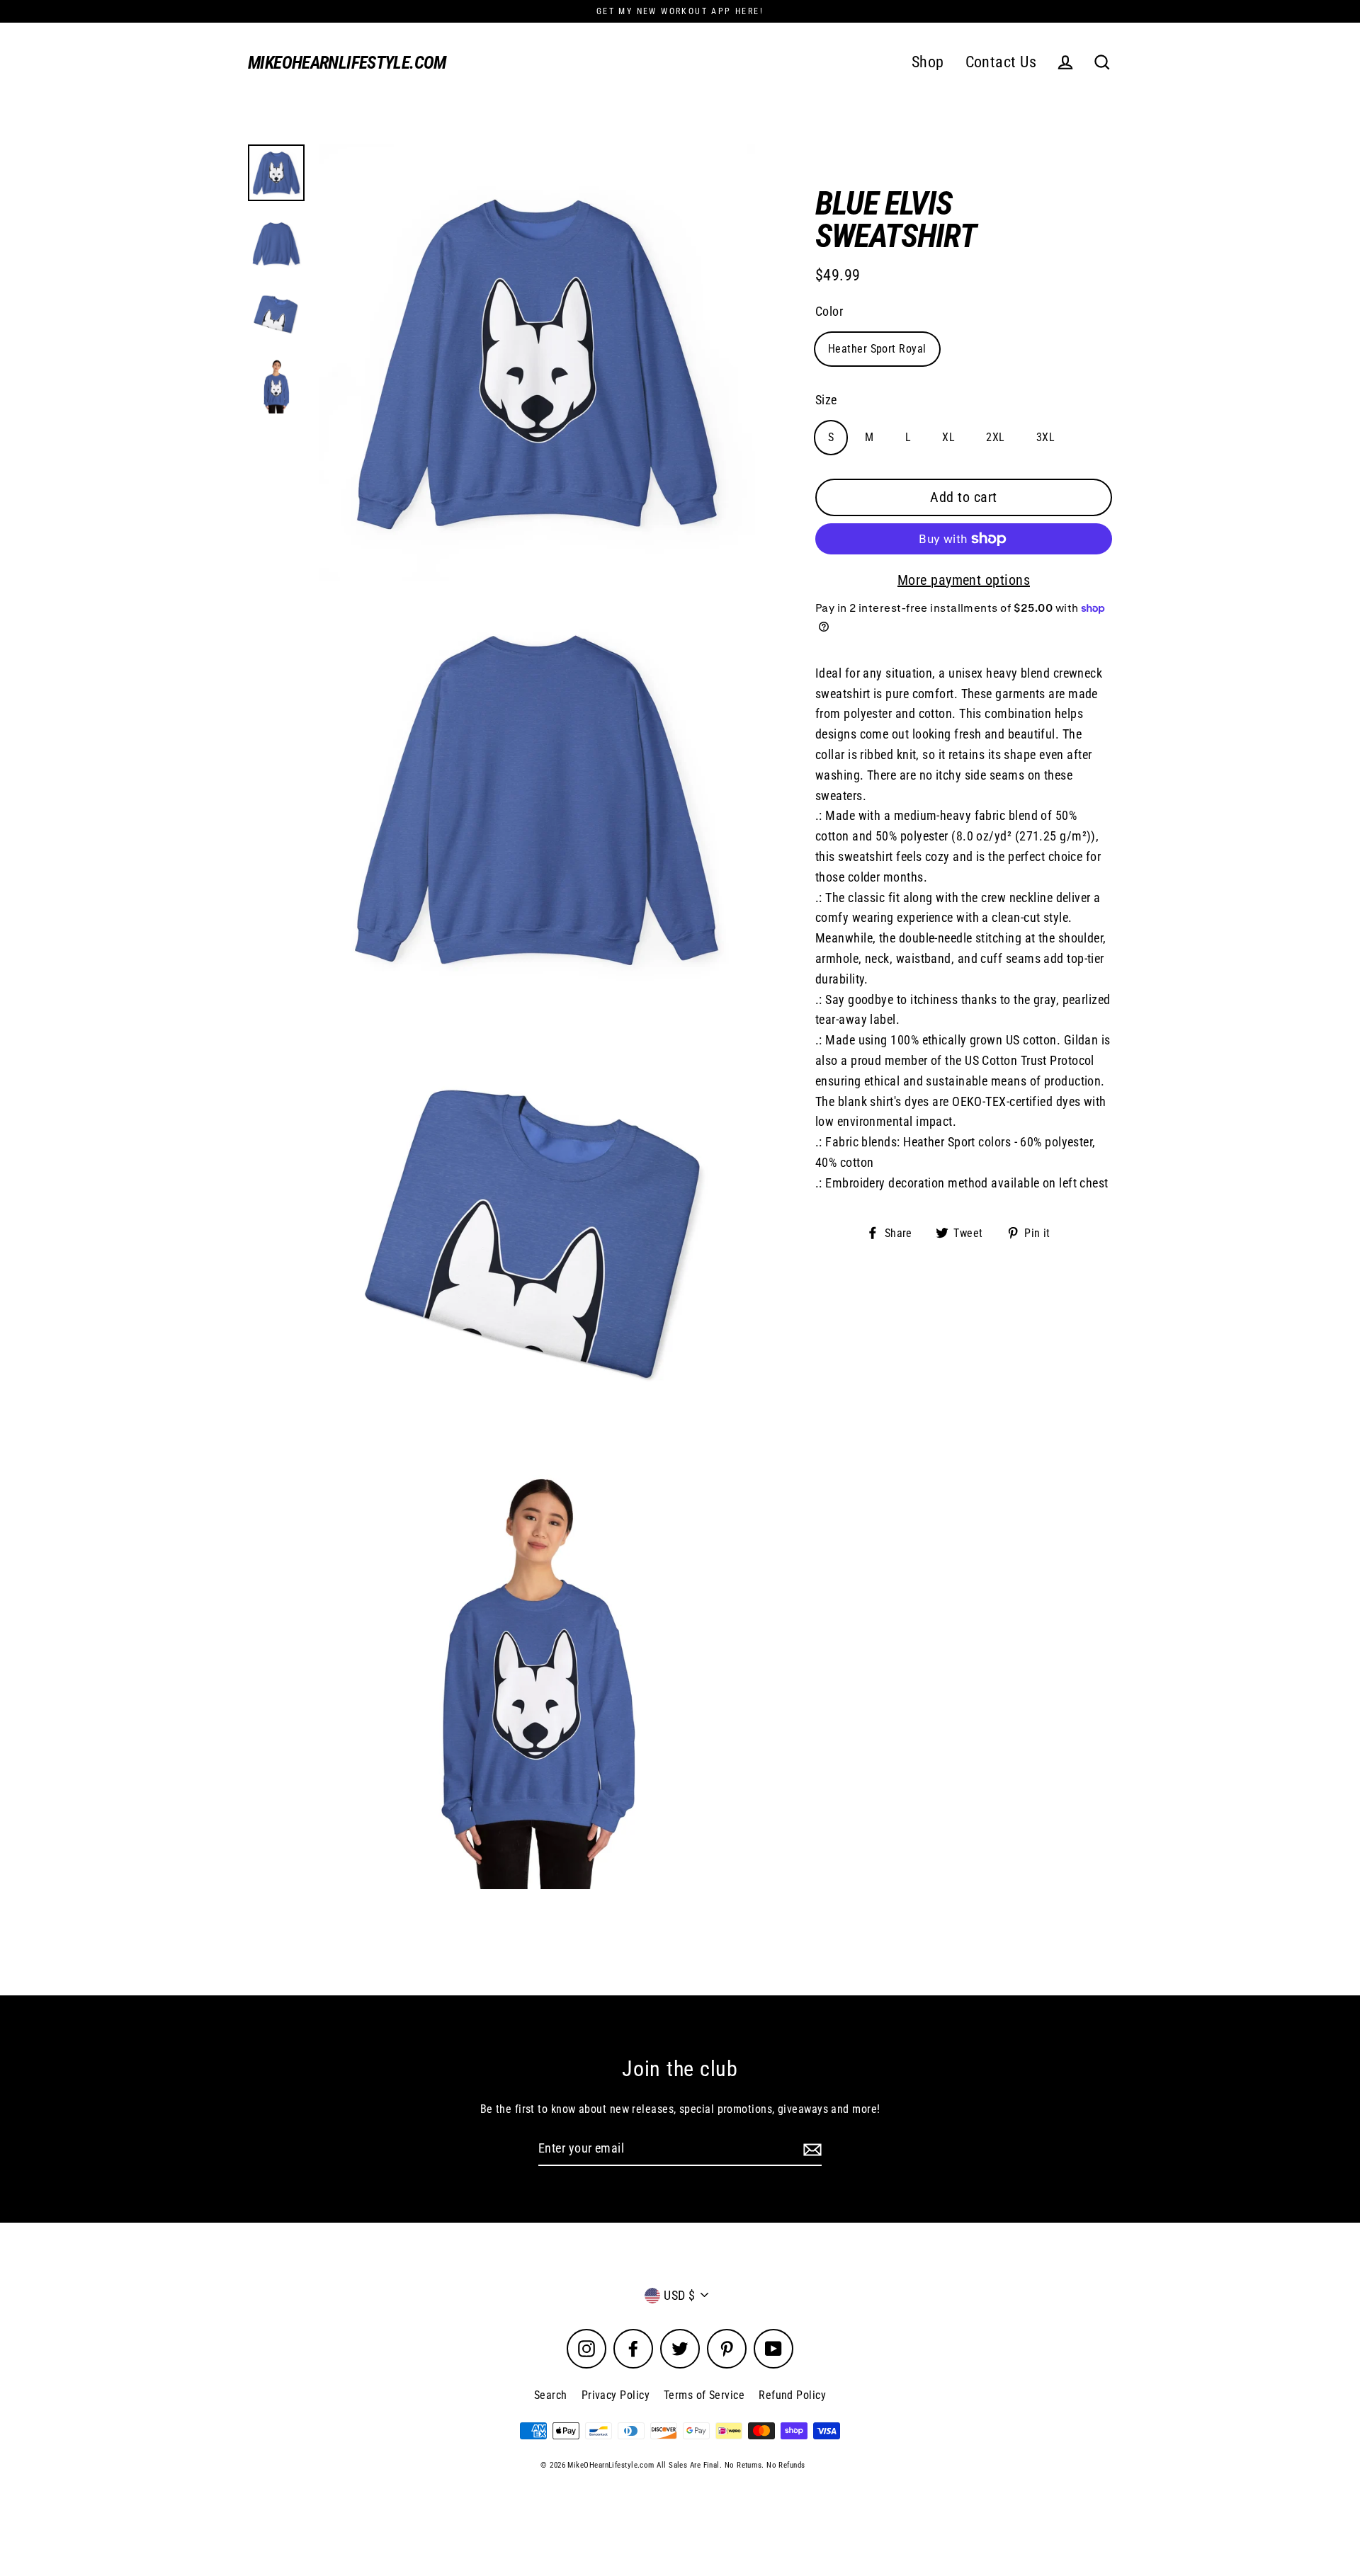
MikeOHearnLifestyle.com (347, 63)
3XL (1045, 437)
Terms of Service (704, 2395)
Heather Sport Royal (877, 349)
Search (551, 2395)
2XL (995, 437)
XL (948, 437)
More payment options (964, 580)
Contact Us (1001, 62)
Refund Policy (792, 2395)
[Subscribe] (810, 2149)
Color (829, 311)
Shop (928, 62)
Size (826, 400)
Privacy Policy (616, 2395)
